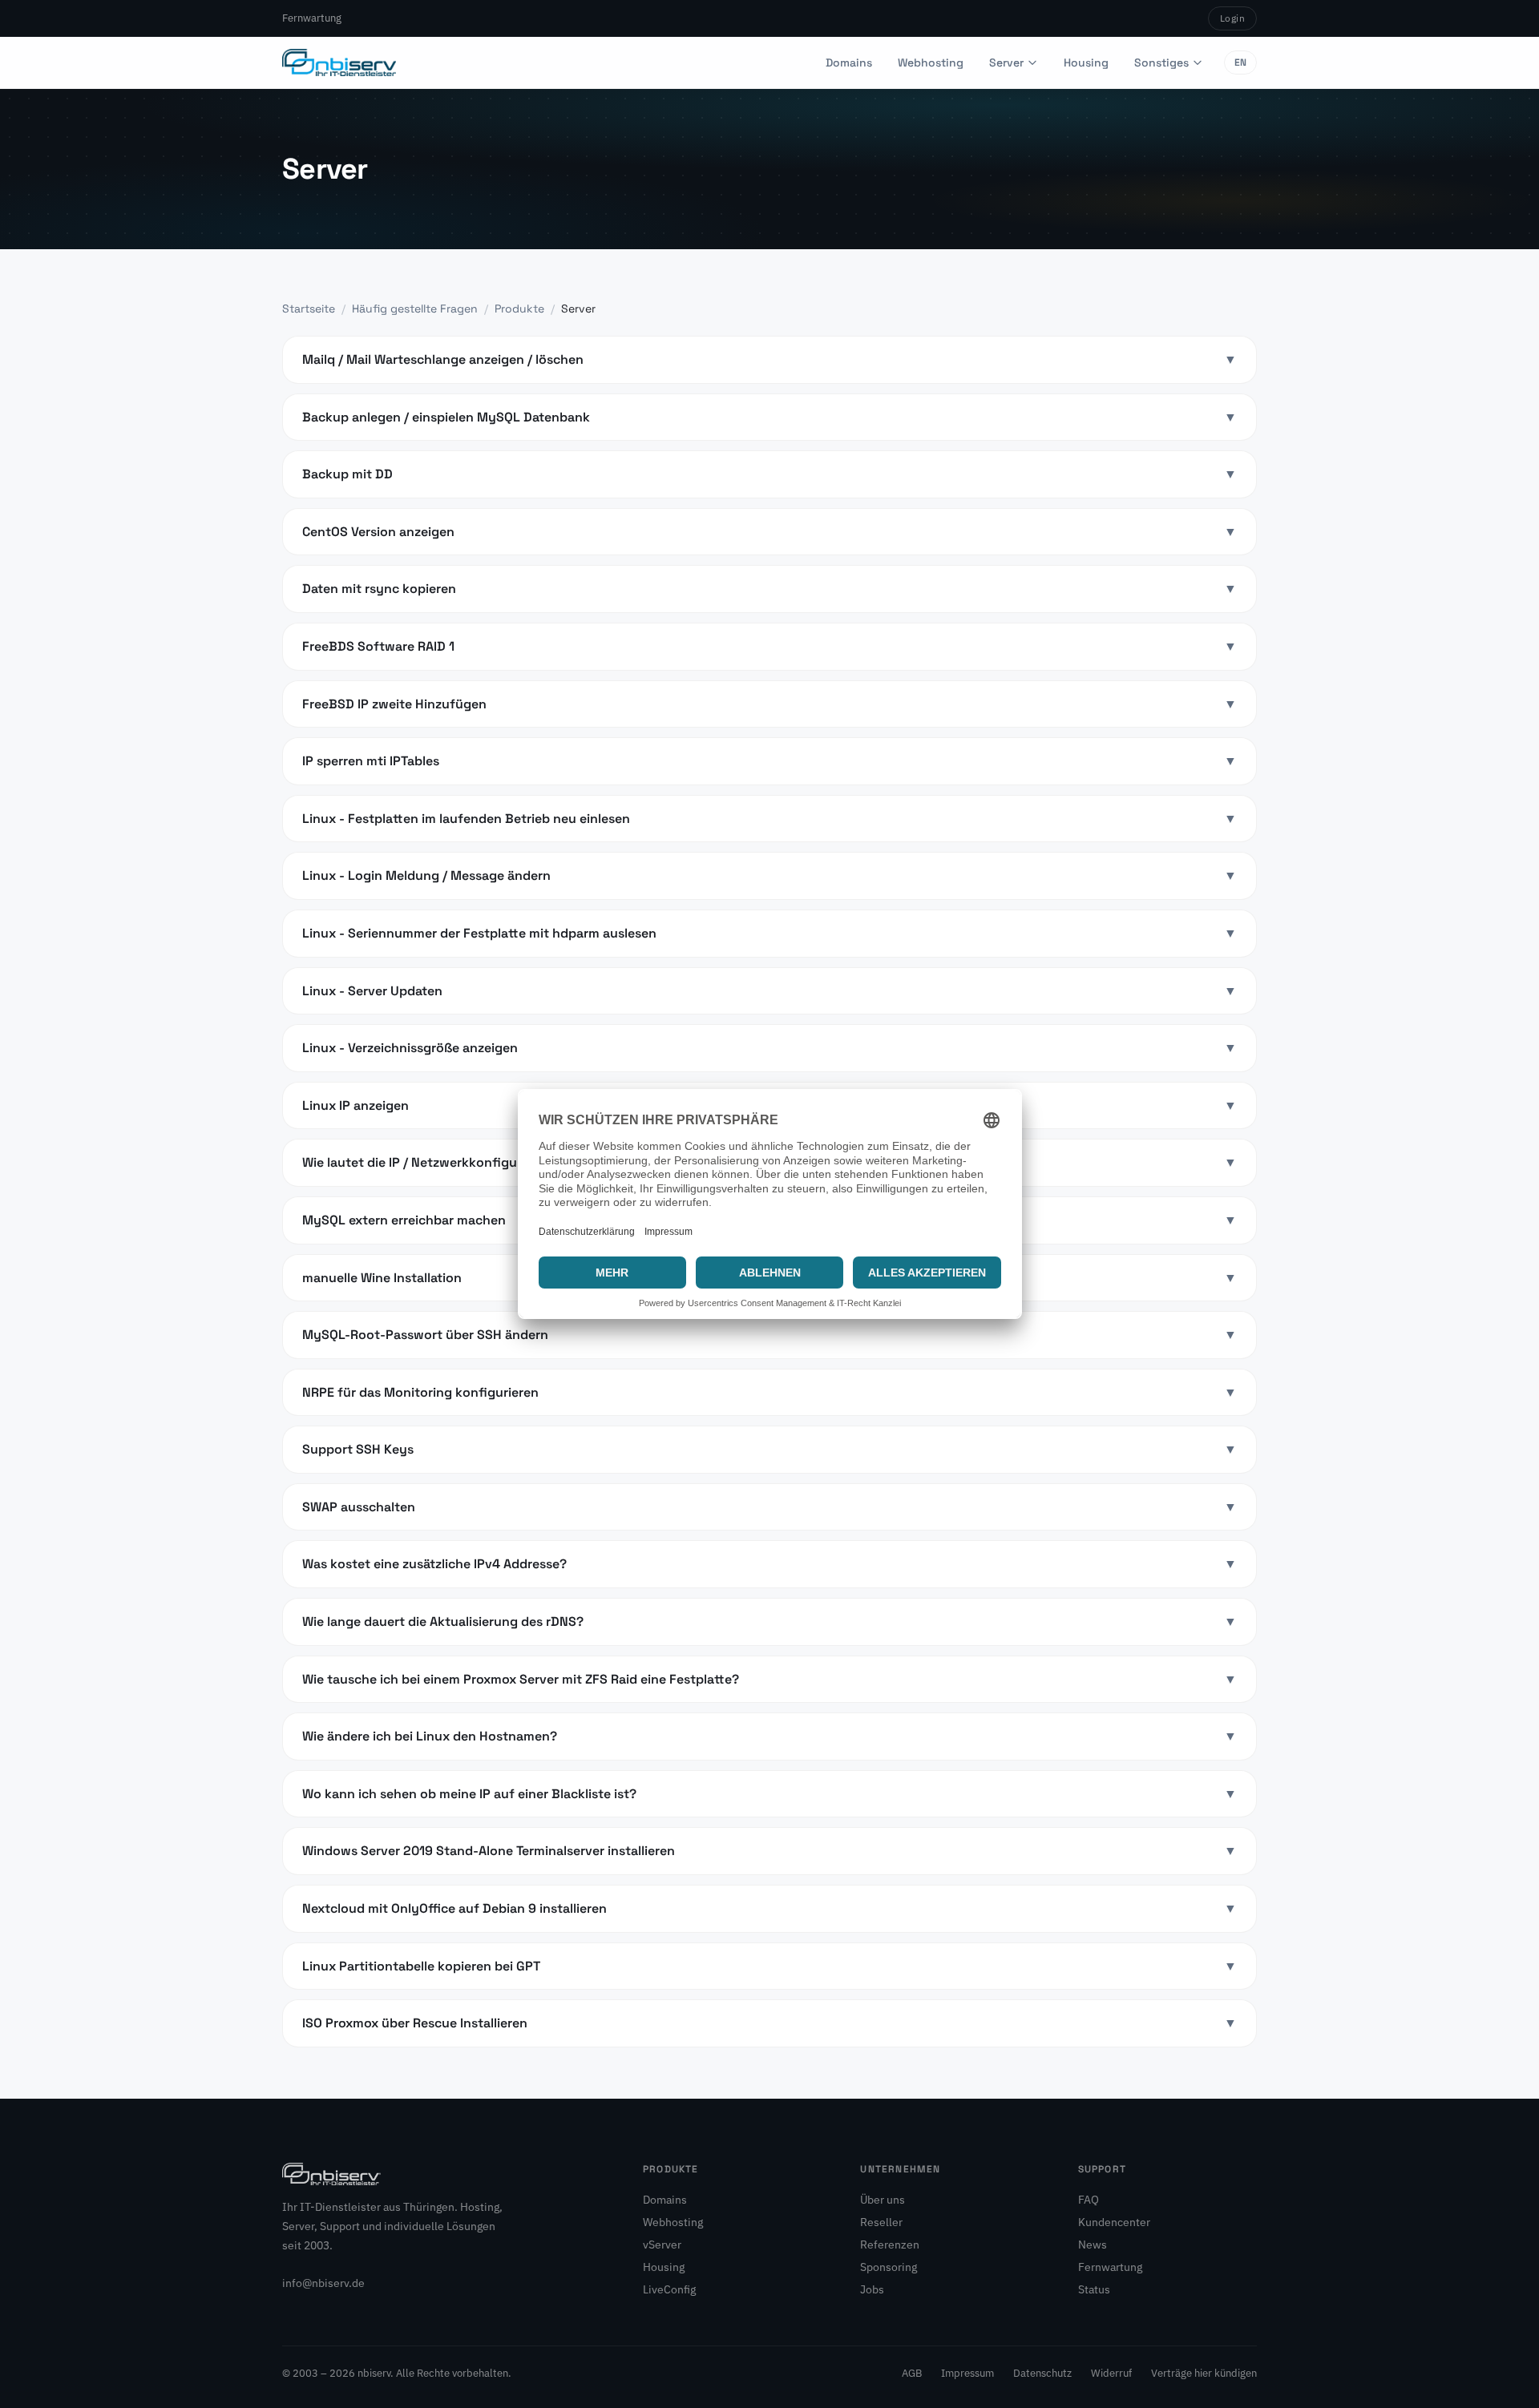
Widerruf (1111, 2373)
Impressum (967, 2373)
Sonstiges (1161, 63)
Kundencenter (1114, 2222)
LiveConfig (669, 2289)
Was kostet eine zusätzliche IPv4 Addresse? (769, 1564)
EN (1240, 63)
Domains (849, 63)
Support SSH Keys (769, 1449)
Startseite (309, 309)
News (1093, 2245)
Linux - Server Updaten (769, 991)
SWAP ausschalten (769, 1507)
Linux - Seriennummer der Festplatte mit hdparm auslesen (769, 933)
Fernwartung (312, 18)
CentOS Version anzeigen (769, 532)
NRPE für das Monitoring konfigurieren (769, 1392)
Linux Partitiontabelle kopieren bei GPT (769, 1966)
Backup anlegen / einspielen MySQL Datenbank (769, 417)
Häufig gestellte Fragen (415, 309)
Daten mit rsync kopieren (769, 589)
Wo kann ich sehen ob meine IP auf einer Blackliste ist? (769, 1794)
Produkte (519, 309)
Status (1094, 2289)
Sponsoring (889, 2267)
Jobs (872, 2289)
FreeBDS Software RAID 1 (769, 646)
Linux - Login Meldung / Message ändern (769, 875)
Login (1232, 18)
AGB (912, 2373)
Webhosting (931, 63)
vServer (662, 2245)
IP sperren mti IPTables (769, 761)
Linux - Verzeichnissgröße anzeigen (769, 1048)
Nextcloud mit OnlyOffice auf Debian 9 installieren (769, 1908)
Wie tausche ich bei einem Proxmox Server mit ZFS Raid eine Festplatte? (769, 1679)
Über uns (883, 2200)
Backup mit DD (769, 474)
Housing (1086, 63)
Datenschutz (1042, 2373)
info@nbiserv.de (323, 2283)
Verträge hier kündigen (1204, 2373)
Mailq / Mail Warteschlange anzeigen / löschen (769, 359)
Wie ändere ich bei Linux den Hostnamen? (769, 1736)
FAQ (1089, 2200)
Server (1006, 63)
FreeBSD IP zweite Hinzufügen (769, 704)
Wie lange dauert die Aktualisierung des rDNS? (769, 1621)
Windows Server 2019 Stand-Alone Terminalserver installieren (769, 1851)
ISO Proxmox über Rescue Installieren (769, 2023)
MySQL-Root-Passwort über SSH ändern (769, 1335)
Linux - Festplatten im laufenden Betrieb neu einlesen (769, 819)
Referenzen (890, 2245)
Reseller (881, 2222)
